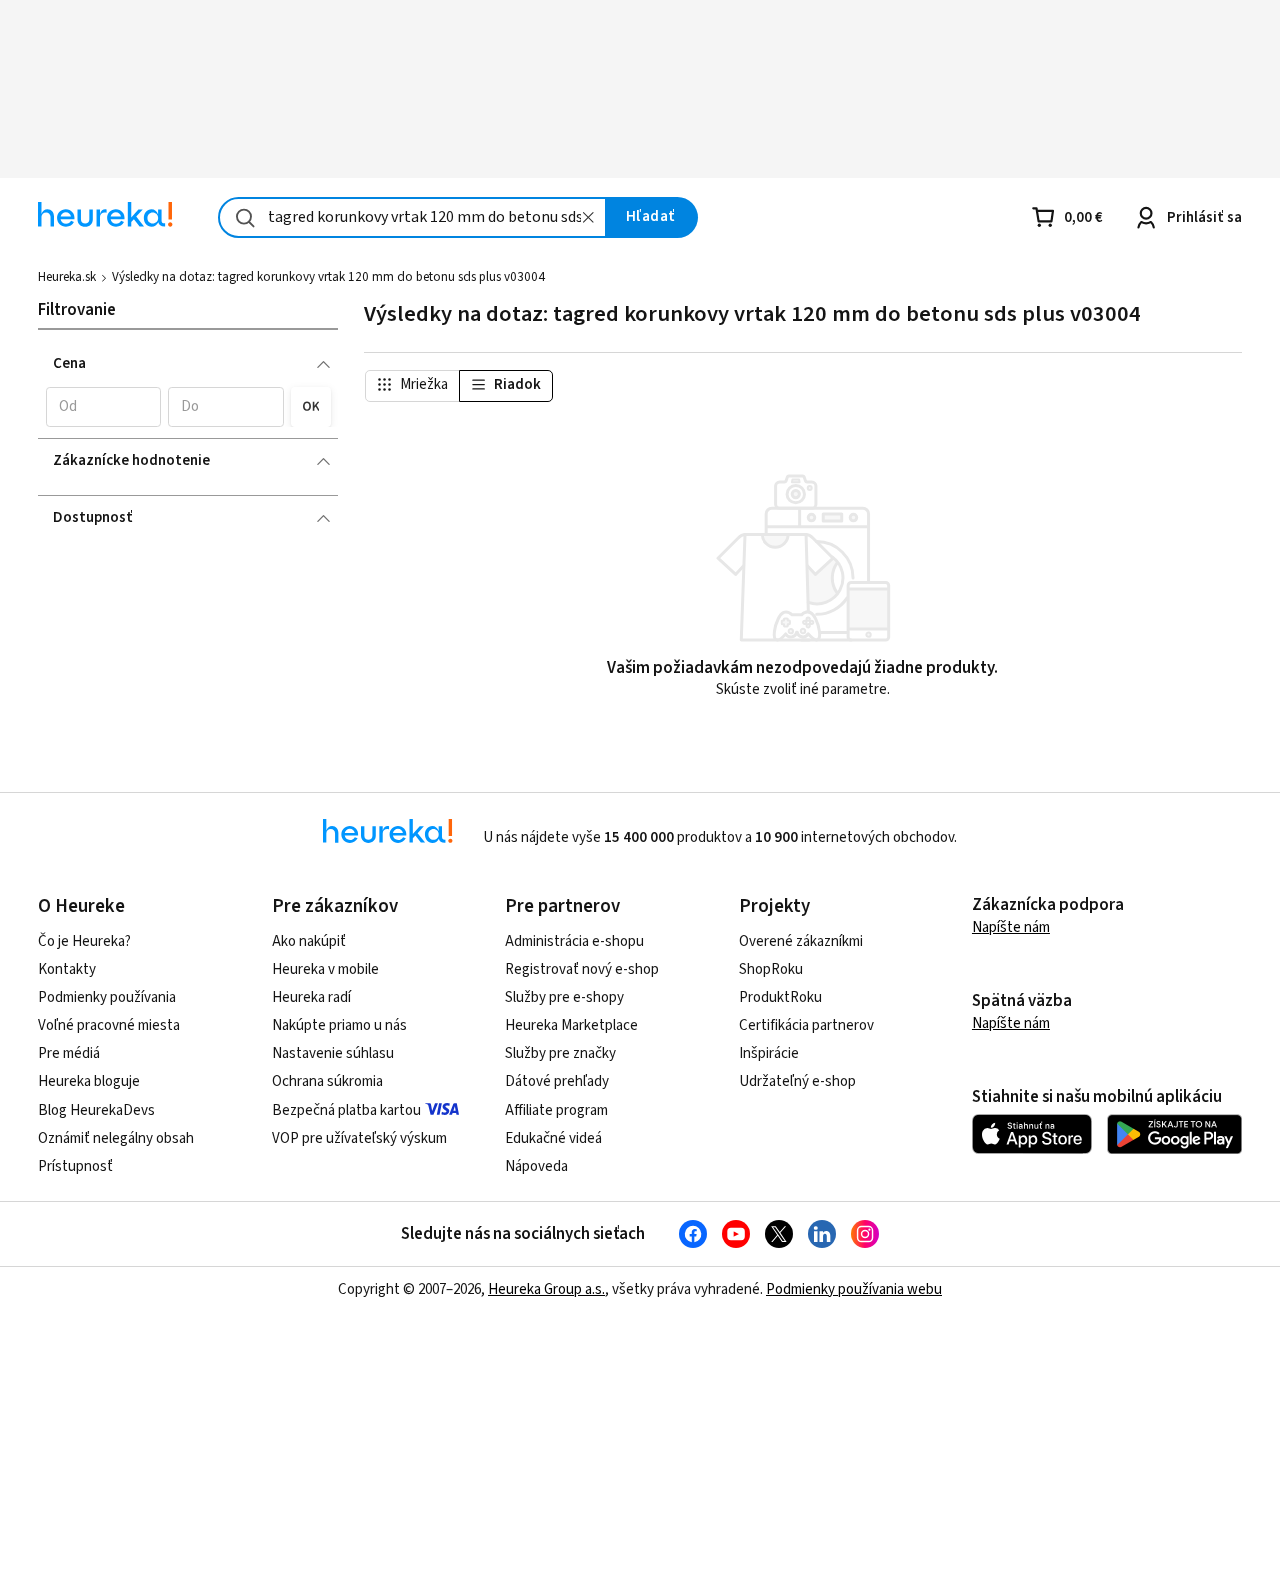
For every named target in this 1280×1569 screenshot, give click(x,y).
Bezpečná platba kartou (346, 1110)
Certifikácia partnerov (806, 1025)
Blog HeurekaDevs (96, 1110)
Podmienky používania (107, 997)
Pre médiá (69, 1053)
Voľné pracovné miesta (109, 1025)
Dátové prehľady (557, 1081)
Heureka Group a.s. (546, 1289)
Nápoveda (536, 1166)
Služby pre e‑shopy (564, 997)
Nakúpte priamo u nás (339, 1025)
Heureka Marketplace (571, 1025)
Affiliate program (556, 1110)
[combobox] (412, 217)
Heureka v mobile (325, 969)
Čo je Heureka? (84, 941)
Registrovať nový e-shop (582, 969)
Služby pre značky (560, 1053)
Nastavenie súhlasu (333, 1053)
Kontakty (67, 969)
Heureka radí (311, 997)
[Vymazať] (589, 217)
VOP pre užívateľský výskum (359, 1138)
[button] (103, 407)
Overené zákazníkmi (801, 941)
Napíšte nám (1011, 927)
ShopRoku (771, 969)
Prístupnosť (75, 1166)
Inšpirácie (769, 1053)
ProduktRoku (780, 997)
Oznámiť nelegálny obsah (116, 1138)
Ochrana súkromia (327, 1081)
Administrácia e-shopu (574, 941)
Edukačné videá (553, 1138)
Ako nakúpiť (309, 941)
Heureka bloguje (89, 1081)
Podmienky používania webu (854, 1289)
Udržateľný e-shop (797, 1081)
